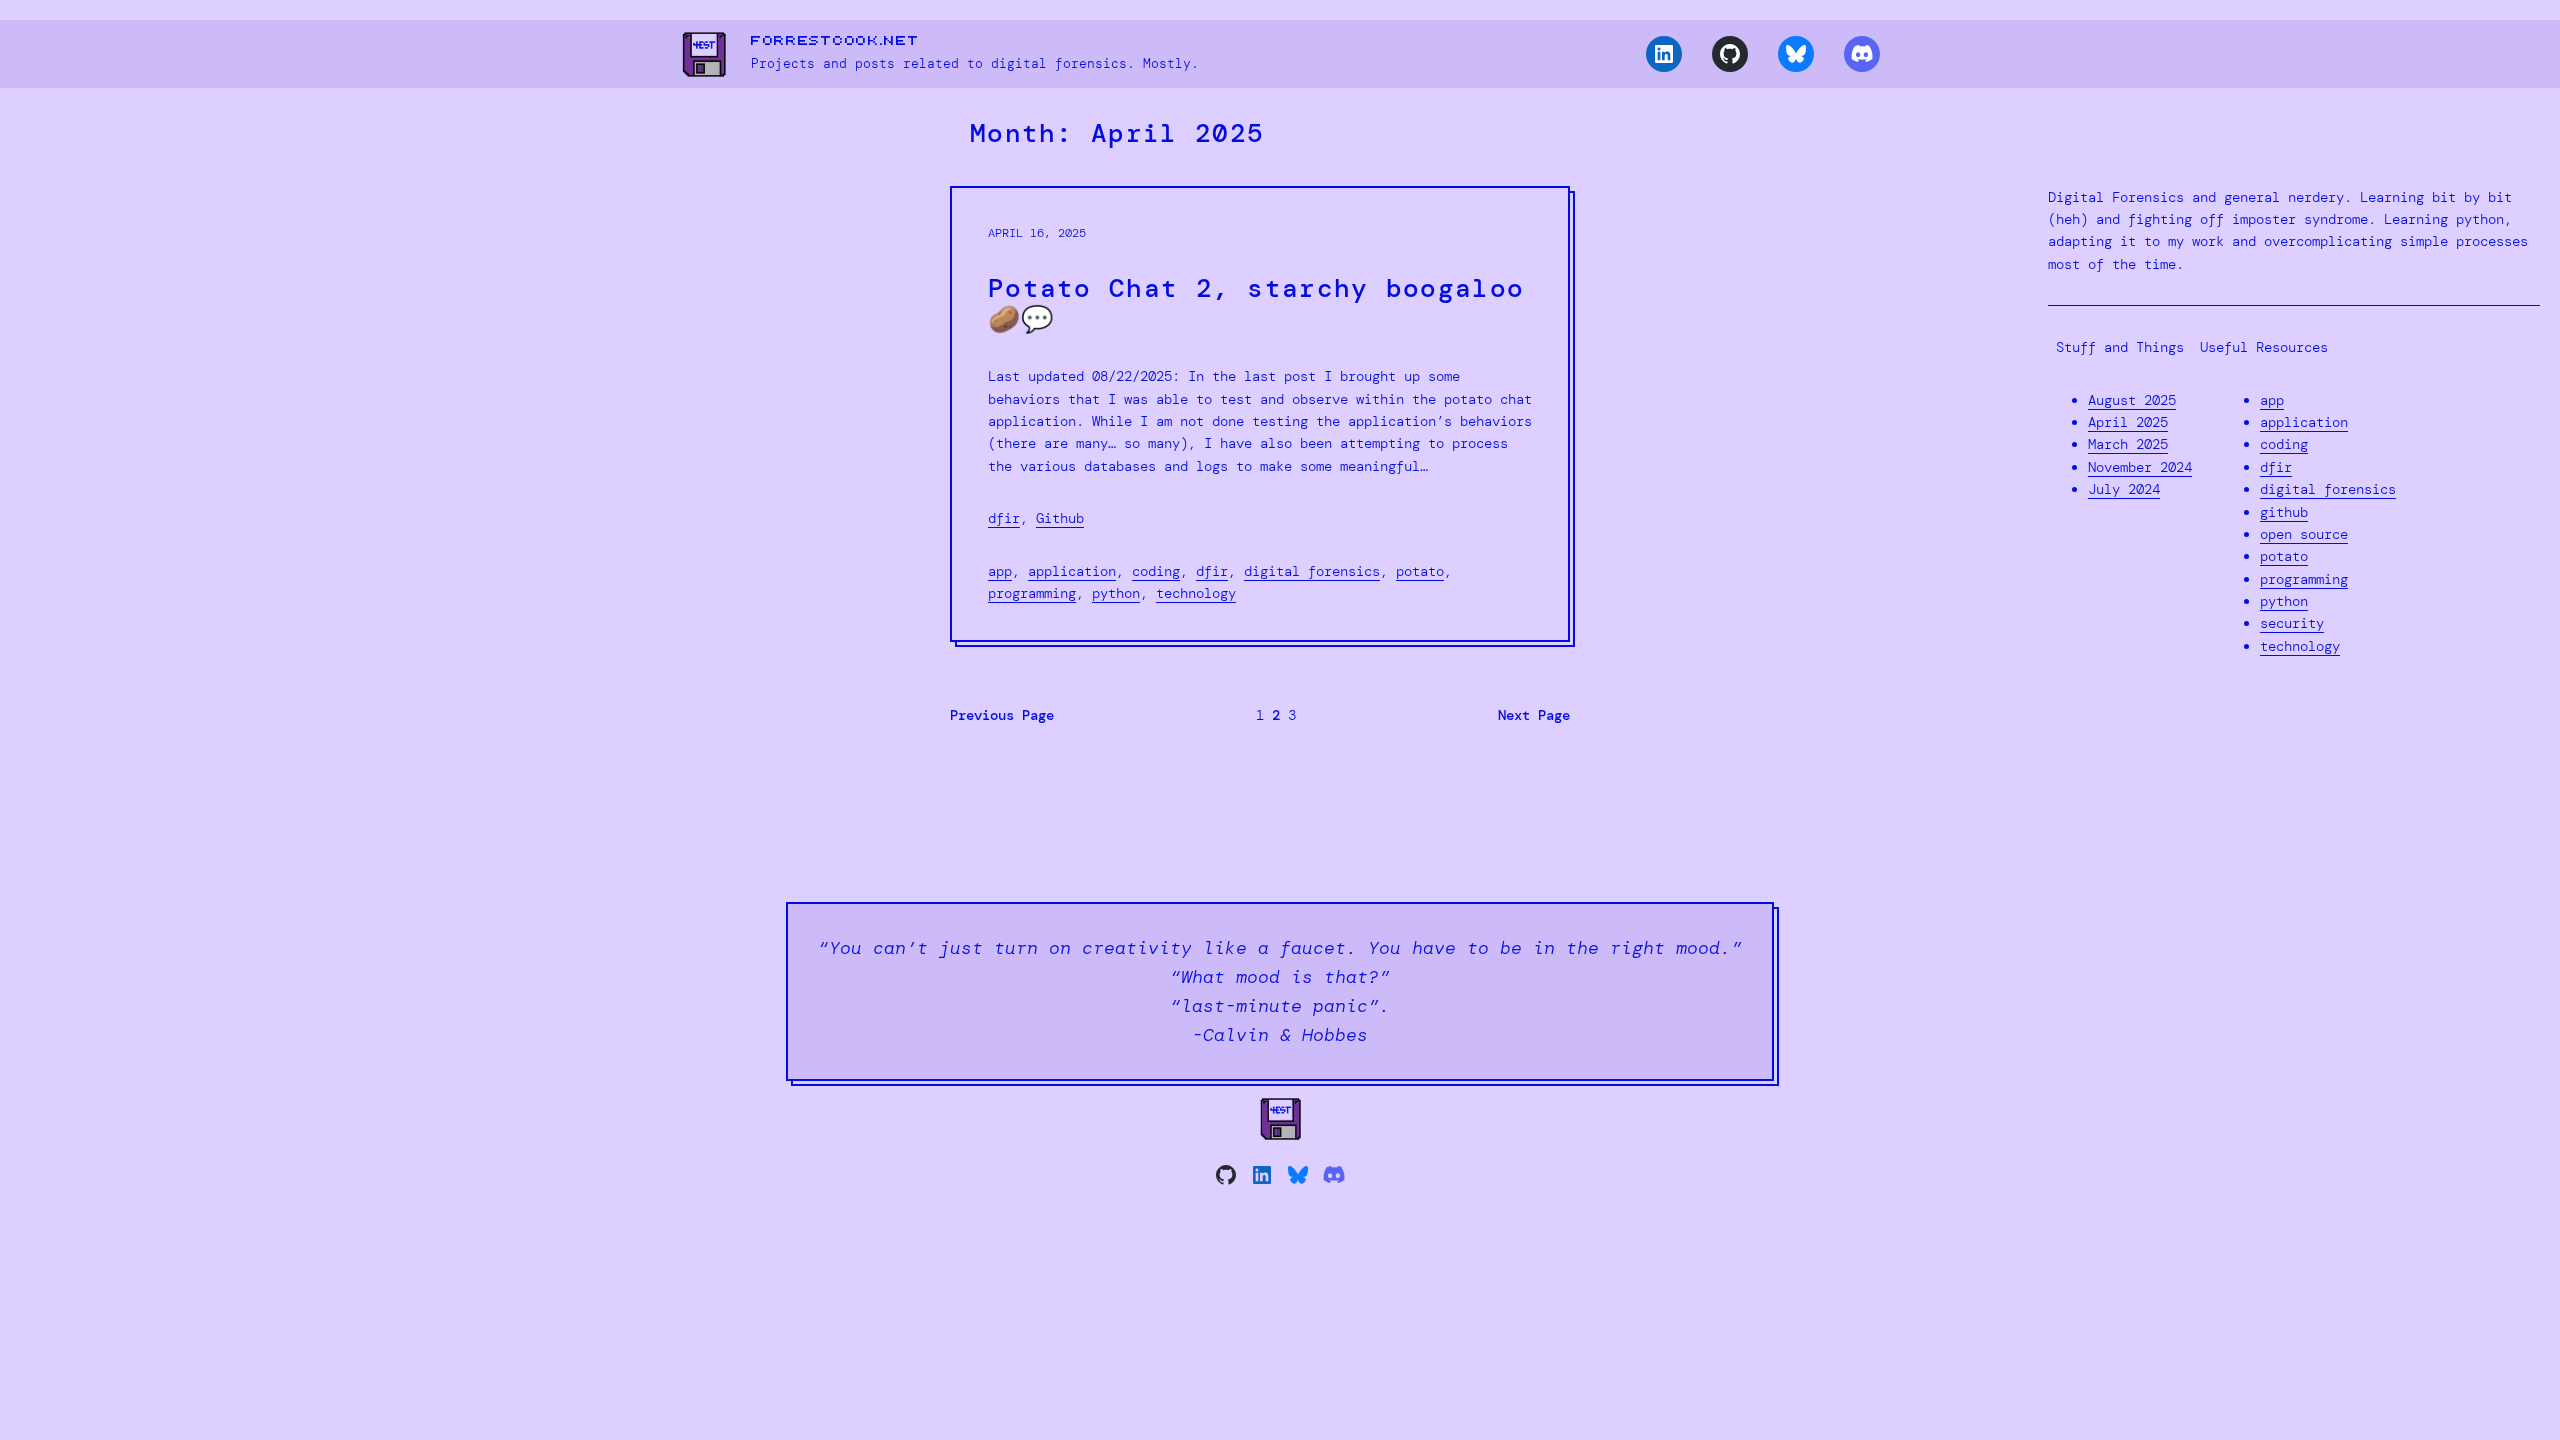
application (1072, 571)
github (2284, 512)
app (1000, 571)
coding (1156, 571)
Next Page (1534, 715)
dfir (1004, 518)
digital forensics (1312, 571)
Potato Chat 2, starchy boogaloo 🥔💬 (1256, 304)
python (1116, 593)
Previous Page (1002, 715)
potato (1420, 571)
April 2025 (2128, 422)
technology (1196, 593)
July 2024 (2124, 489)
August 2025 (2132, 400)
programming (1032, 593)
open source (2304, 534)
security (2292, 623)
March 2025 (2128, 444)
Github (1060, 518)
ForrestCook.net (835, 41)
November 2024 (2140, 467)
